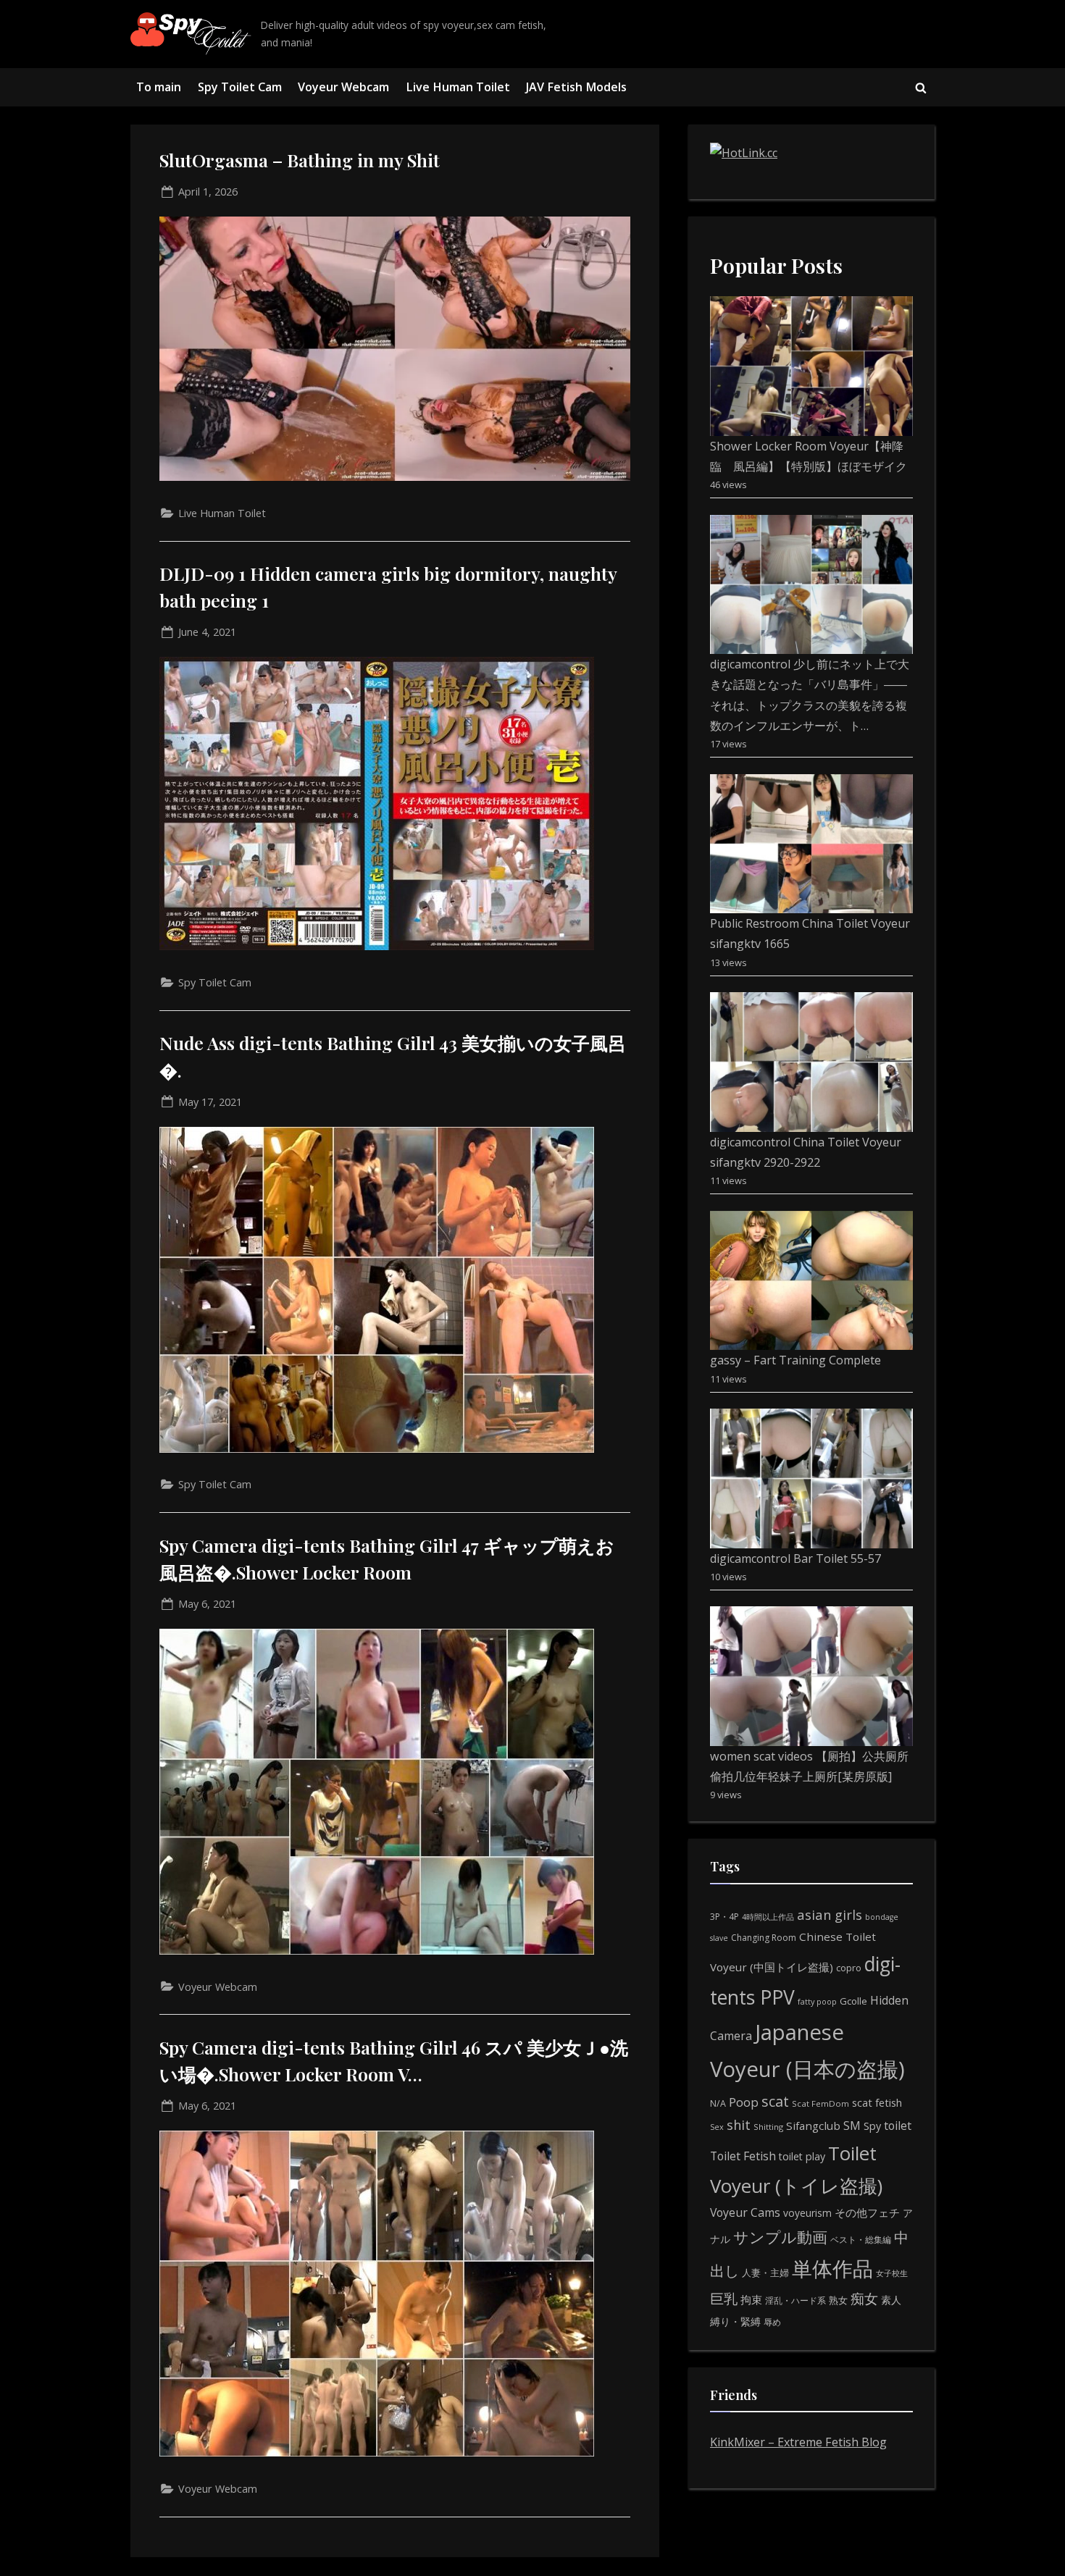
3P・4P (724, 1917)
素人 (891, 2300)
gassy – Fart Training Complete (795, 1360)
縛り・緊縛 (735, 2321)
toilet (898, 2126)
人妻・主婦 (765, 2273)
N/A (718, 2103)
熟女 (838, 2300)
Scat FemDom (820, 2103)
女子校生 (892, 2273)
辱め (772, 2322)
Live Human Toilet (458, 87)
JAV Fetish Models (576, 87)
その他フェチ (867, 2212)
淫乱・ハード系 (795, 2300)
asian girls (830, 1914)
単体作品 (832, 2268)
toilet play (802, 2156)
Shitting (768, 2127)
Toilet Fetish (743, 2156)
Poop (744, 2102)
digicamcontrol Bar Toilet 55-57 (795, 1558)
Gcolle (853, 2001)
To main (159, 87)
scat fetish (877, 2102)
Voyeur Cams (745, 2212)
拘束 (751, 2299)
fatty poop (817, 2001)
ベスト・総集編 (861, 2240)
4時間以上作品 (768, 1917)
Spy (872, 2126)
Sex (717, 2127)
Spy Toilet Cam (240, 87)
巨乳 (724, 2298)
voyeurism (807, 2213)
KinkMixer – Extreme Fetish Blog (798, 2442)
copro (849, 1968)
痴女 (864, 2298)
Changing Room (764, 1938)
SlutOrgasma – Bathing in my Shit (300, 160)
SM (852, 2126)
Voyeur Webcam (343, 87)
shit (739, 2125)
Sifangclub (813, 2126)
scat (775, 2101)
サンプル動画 (780, 2237)
